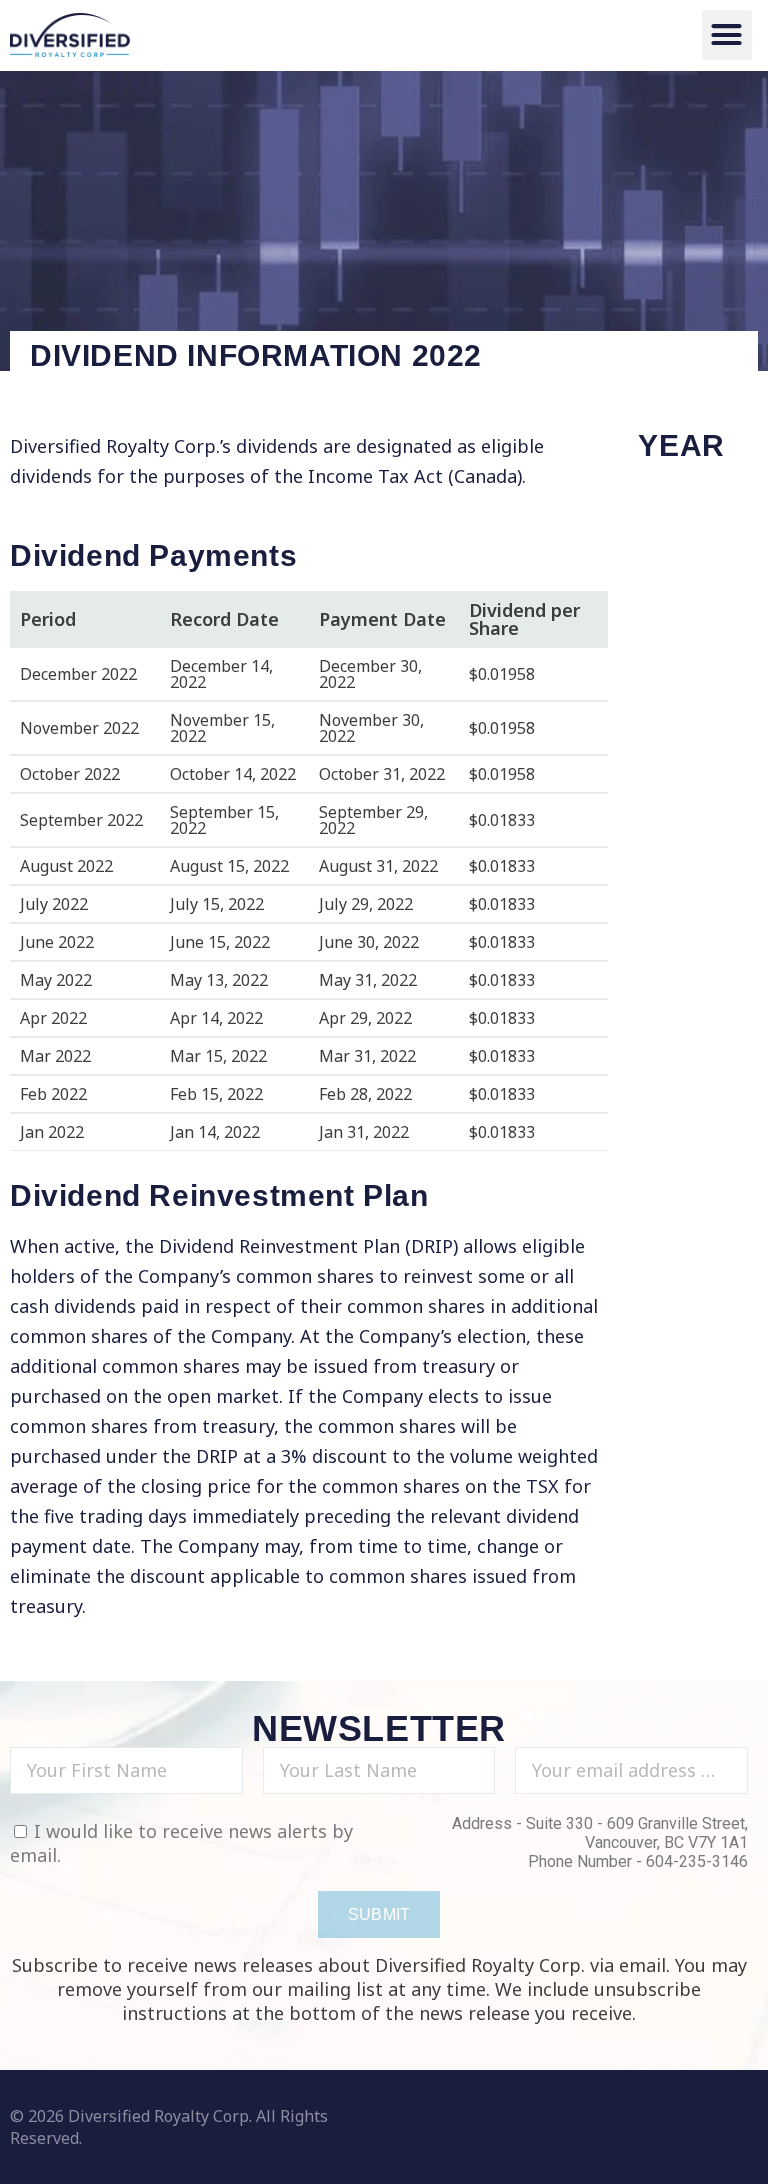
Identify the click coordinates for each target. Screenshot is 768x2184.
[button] (727, 35)
